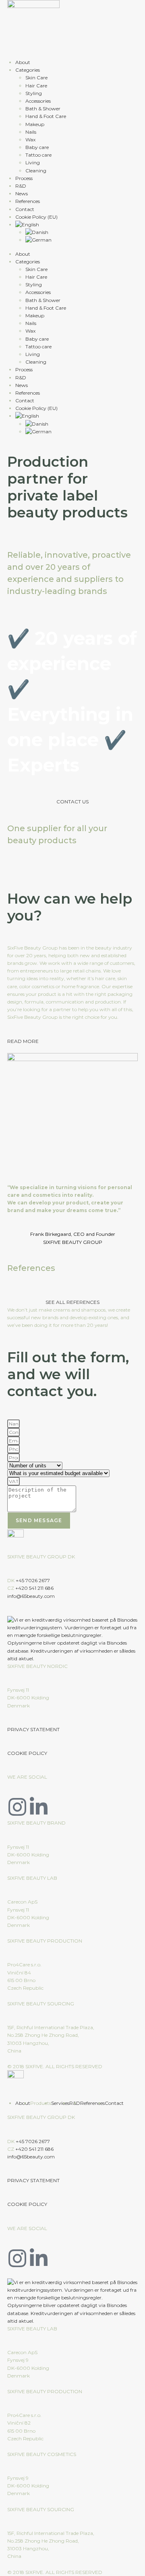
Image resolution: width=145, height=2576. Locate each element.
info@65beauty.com (31, 1596)
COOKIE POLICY (27, 1753)
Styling (34, 93)
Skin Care (36, 78)
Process (24, 178)
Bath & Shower (43, 109)
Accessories (38, 101)
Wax (30, 140)
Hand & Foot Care (46, 116)
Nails (31, 132)
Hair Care (36, 86)
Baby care (37, 147)
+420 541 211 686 (34, 1588)
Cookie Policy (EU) (36, 217)
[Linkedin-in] (39, 1807)
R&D (21, 186)
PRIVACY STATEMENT (33, 1729)
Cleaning (36, 171)
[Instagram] (17, 1807)
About (23, 62)
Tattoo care (38, 155)
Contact (25, 209)
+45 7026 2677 (33, 1580)
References (28, 201)
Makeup (35, 124)
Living (33, 162)
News (22, 193)
